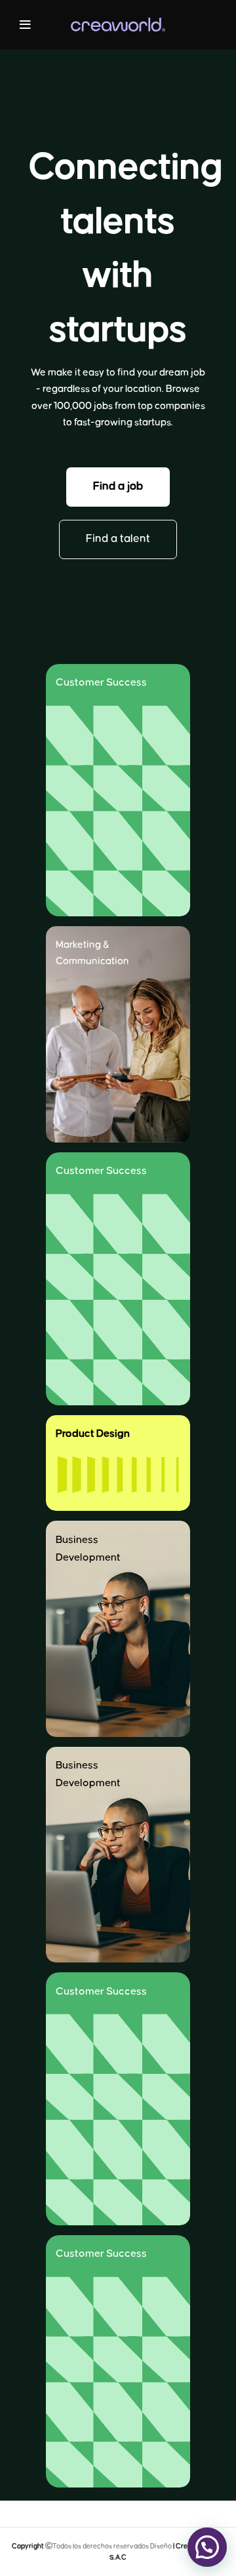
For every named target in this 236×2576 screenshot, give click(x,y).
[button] (118, 487)
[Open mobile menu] (25, 25)
